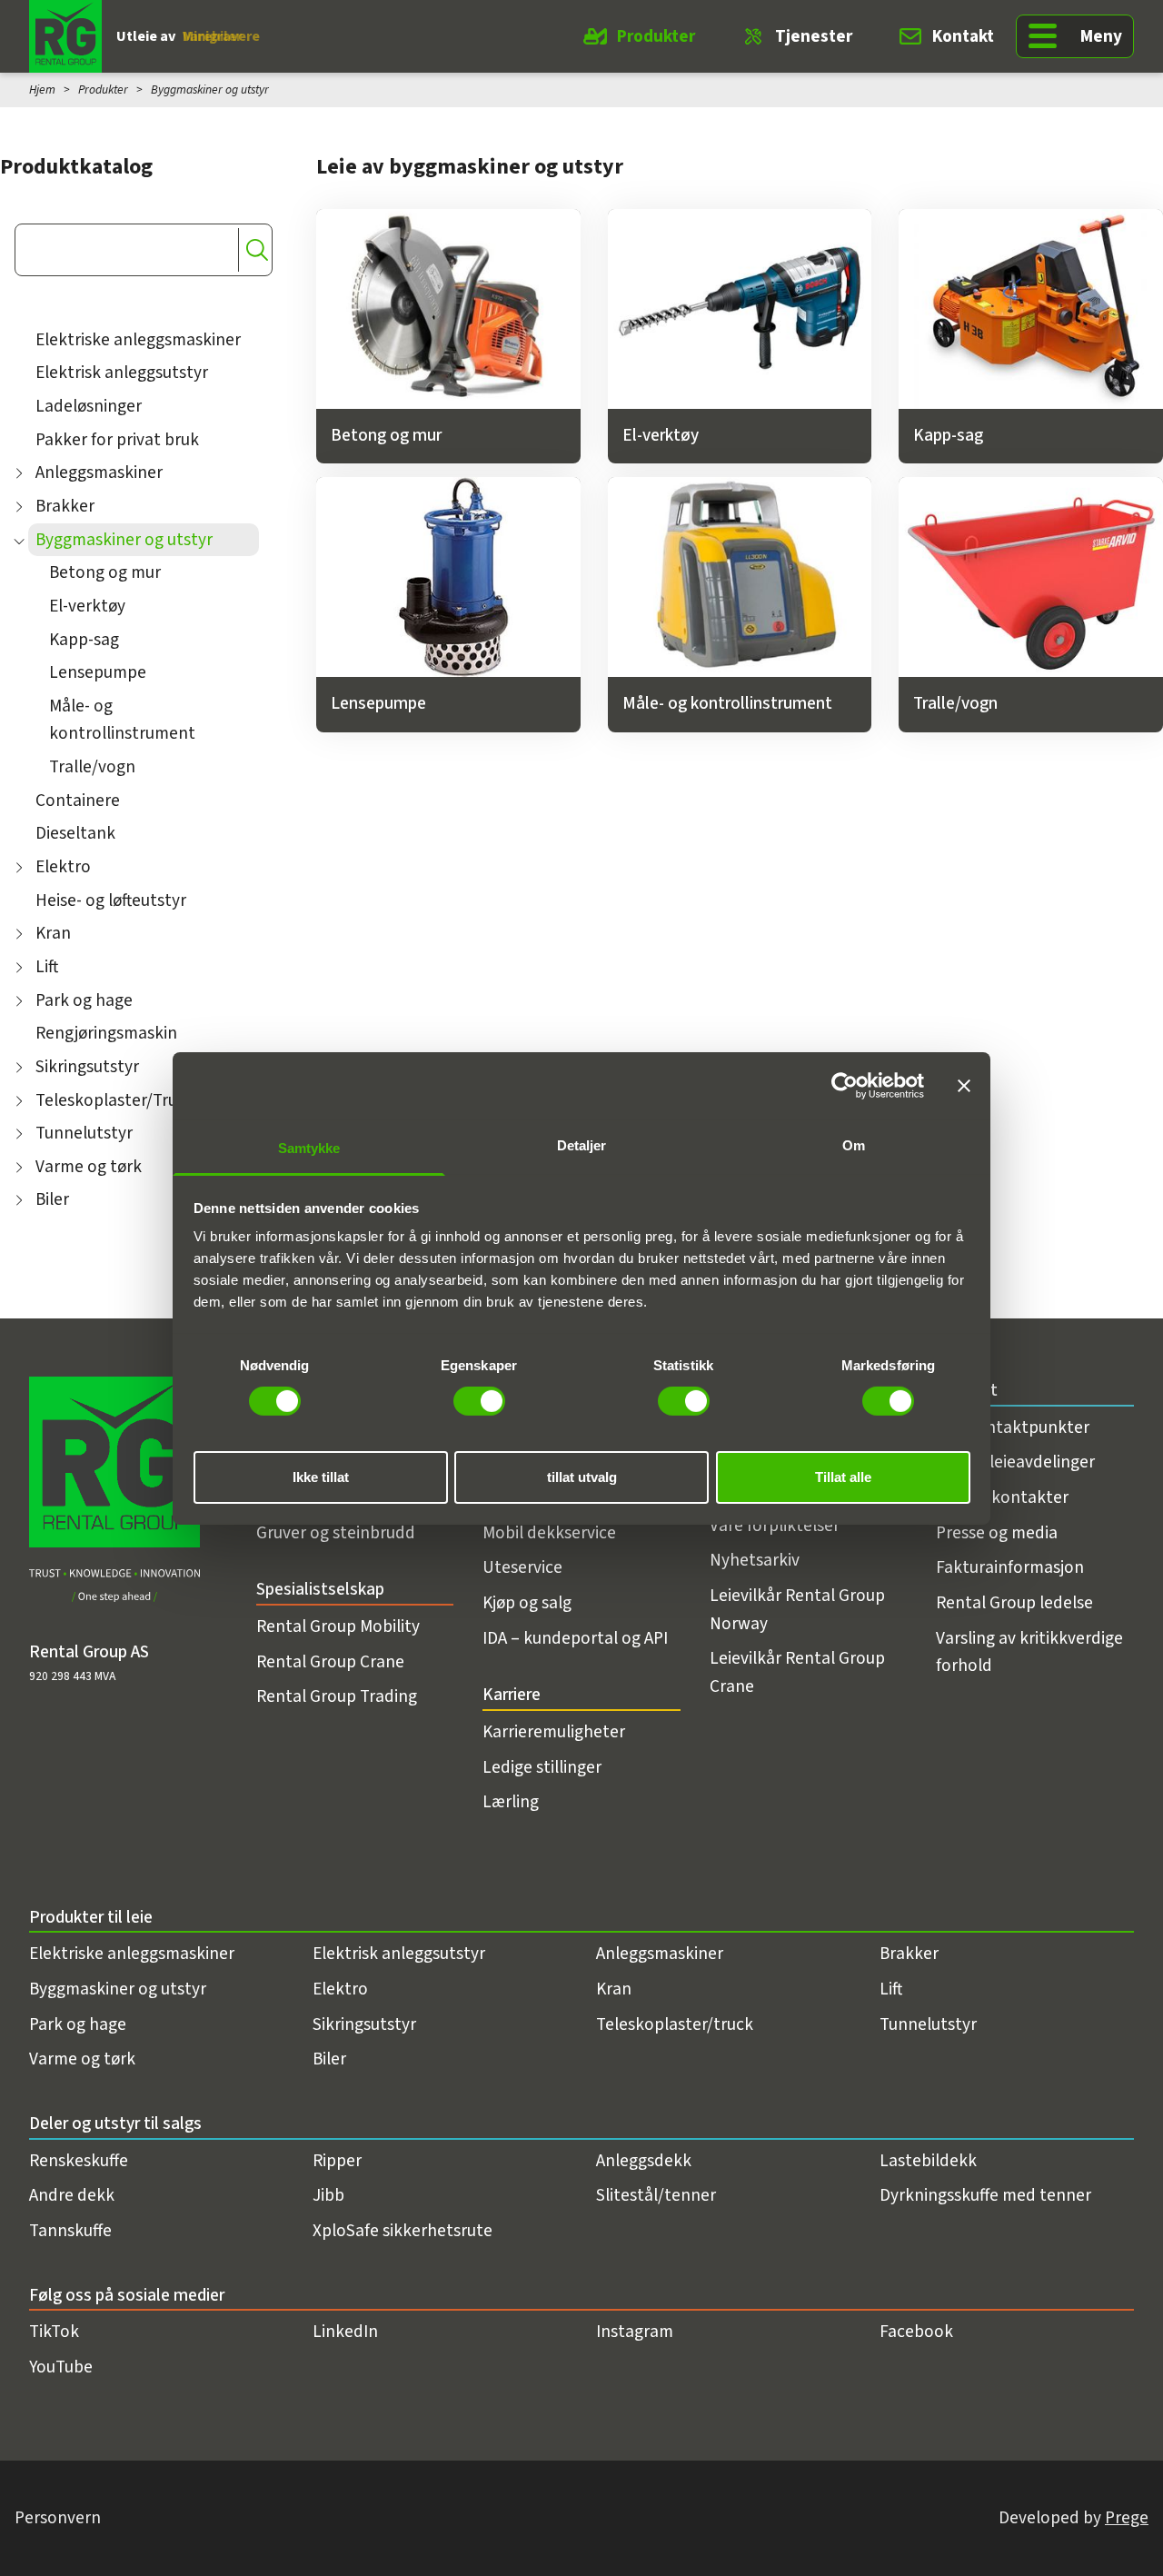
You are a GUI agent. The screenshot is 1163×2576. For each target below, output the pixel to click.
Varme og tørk (89, 1167)
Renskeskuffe (79, 2161)
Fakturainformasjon (1010, 1567)
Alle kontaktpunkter (1013, 1427)
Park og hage (84, 1000)
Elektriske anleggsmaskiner (138, 340)
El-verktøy (87, 606)
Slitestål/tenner (656, 2195)
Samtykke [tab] (309, 1147)
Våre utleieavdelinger (1015, 1462)
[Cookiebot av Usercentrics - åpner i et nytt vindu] (845, 1086)
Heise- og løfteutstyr (111, 900)
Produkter (656, 36)
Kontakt (963, 36)
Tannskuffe (70, 2231)
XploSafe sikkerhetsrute (403, 2231)
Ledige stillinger (542, 1767)
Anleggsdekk (644, 2161)
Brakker (65, 506)
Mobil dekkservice (549, 1533)
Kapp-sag (84, 640)
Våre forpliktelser (775, 1526)
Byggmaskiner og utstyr (124, 540)
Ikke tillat (321, 1476)
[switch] (479, 1401)
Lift (47, 967)
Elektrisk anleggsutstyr (122, 373)
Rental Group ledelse (1014, 1603)
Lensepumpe (98, 672)
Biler (52, 1199)
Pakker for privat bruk (117, 440)
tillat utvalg (582, 1476)
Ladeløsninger (89, 406)
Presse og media (997, 1533)
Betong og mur (105, 572)
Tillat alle (843, 1476)
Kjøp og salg (527, 1603)
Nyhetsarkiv (755, 1560)
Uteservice (522, 1567)
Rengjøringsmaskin (106, 1033)
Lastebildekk (928, 2161)
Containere (78, 801)
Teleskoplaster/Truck (115, 1100)
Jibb (328, 2195)
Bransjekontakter (1002, 1497)
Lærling (511, 1802)
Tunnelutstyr (84, 1133)
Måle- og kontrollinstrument (122, 720)
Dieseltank (75, 833)
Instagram (635, 2332)
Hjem (42, 90)
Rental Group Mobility (338, 1626)
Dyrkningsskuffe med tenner (985, 2195)
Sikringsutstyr (87, 1067)
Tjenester (814, 36)
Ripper (337, 2161)
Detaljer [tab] (582, 1144)
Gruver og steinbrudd (336, 1533)
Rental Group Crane (330, 1662)
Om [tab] (854, 1144)
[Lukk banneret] (964, 1086)
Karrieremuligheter (554, 1732)
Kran (53, 933)
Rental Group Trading (337, 1696)
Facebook (916, 2332)
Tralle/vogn (92, 767)
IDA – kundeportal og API (575, 1638)
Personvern (58, 2518)
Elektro (63, 867)
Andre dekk (72, 2195)
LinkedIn (345, 2332)
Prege (1127, 2518)
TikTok (54, 2332)
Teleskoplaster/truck (675, 2024)
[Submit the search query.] (257, 250)
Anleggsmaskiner (99, 472)
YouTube (61, 2367)
